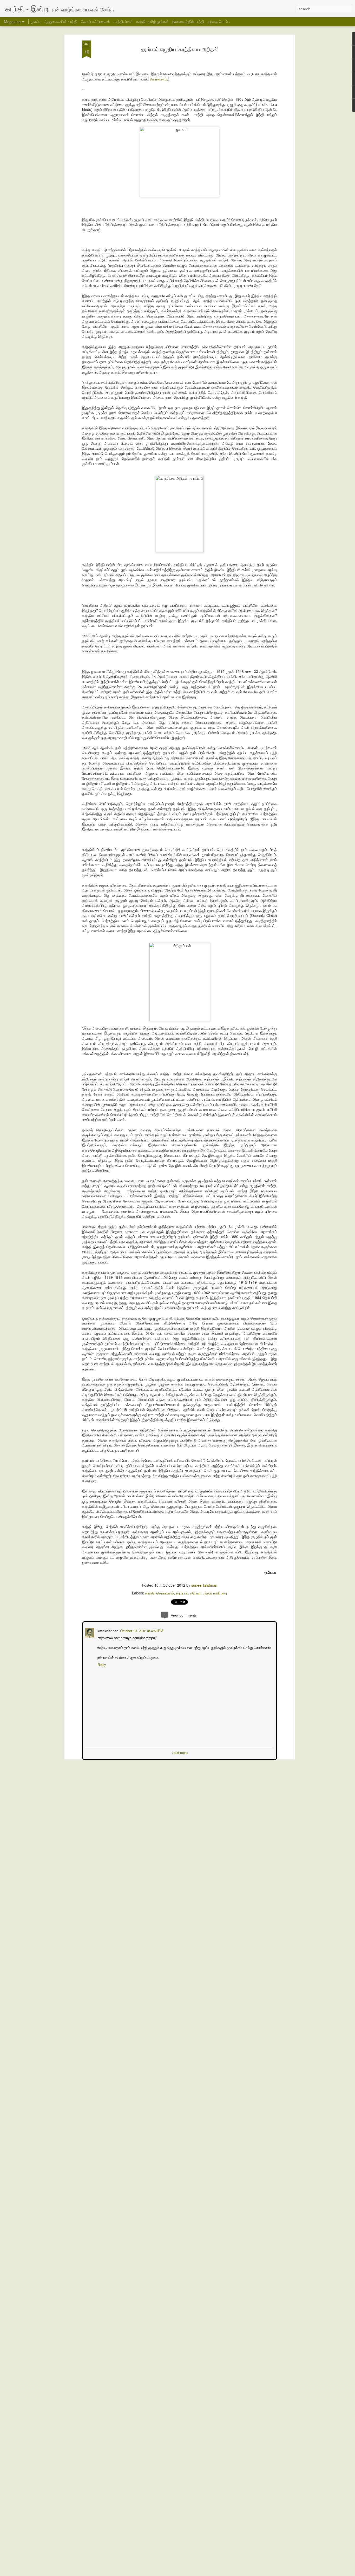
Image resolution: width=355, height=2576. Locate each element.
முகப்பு (36, 21)
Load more (180, 1752)
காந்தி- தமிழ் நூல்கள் (152, 21)
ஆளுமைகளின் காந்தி (61, 21)
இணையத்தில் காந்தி (188, 21)
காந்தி (150, 1593)
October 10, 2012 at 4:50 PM (141, 1630)
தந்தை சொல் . (219, 21)
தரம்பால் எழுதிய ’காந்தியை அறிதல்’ (180, 49)
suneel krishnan (204, 1585)
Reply (101, 1664)
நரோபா (195, 1593)
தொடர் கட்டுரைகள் (95, 21)
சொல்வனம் (158, 79)
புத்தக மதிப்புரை (215, 1593)
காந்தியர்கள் (123, 21)
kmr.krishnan (107, 1630)
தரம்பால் (182, 1593)
